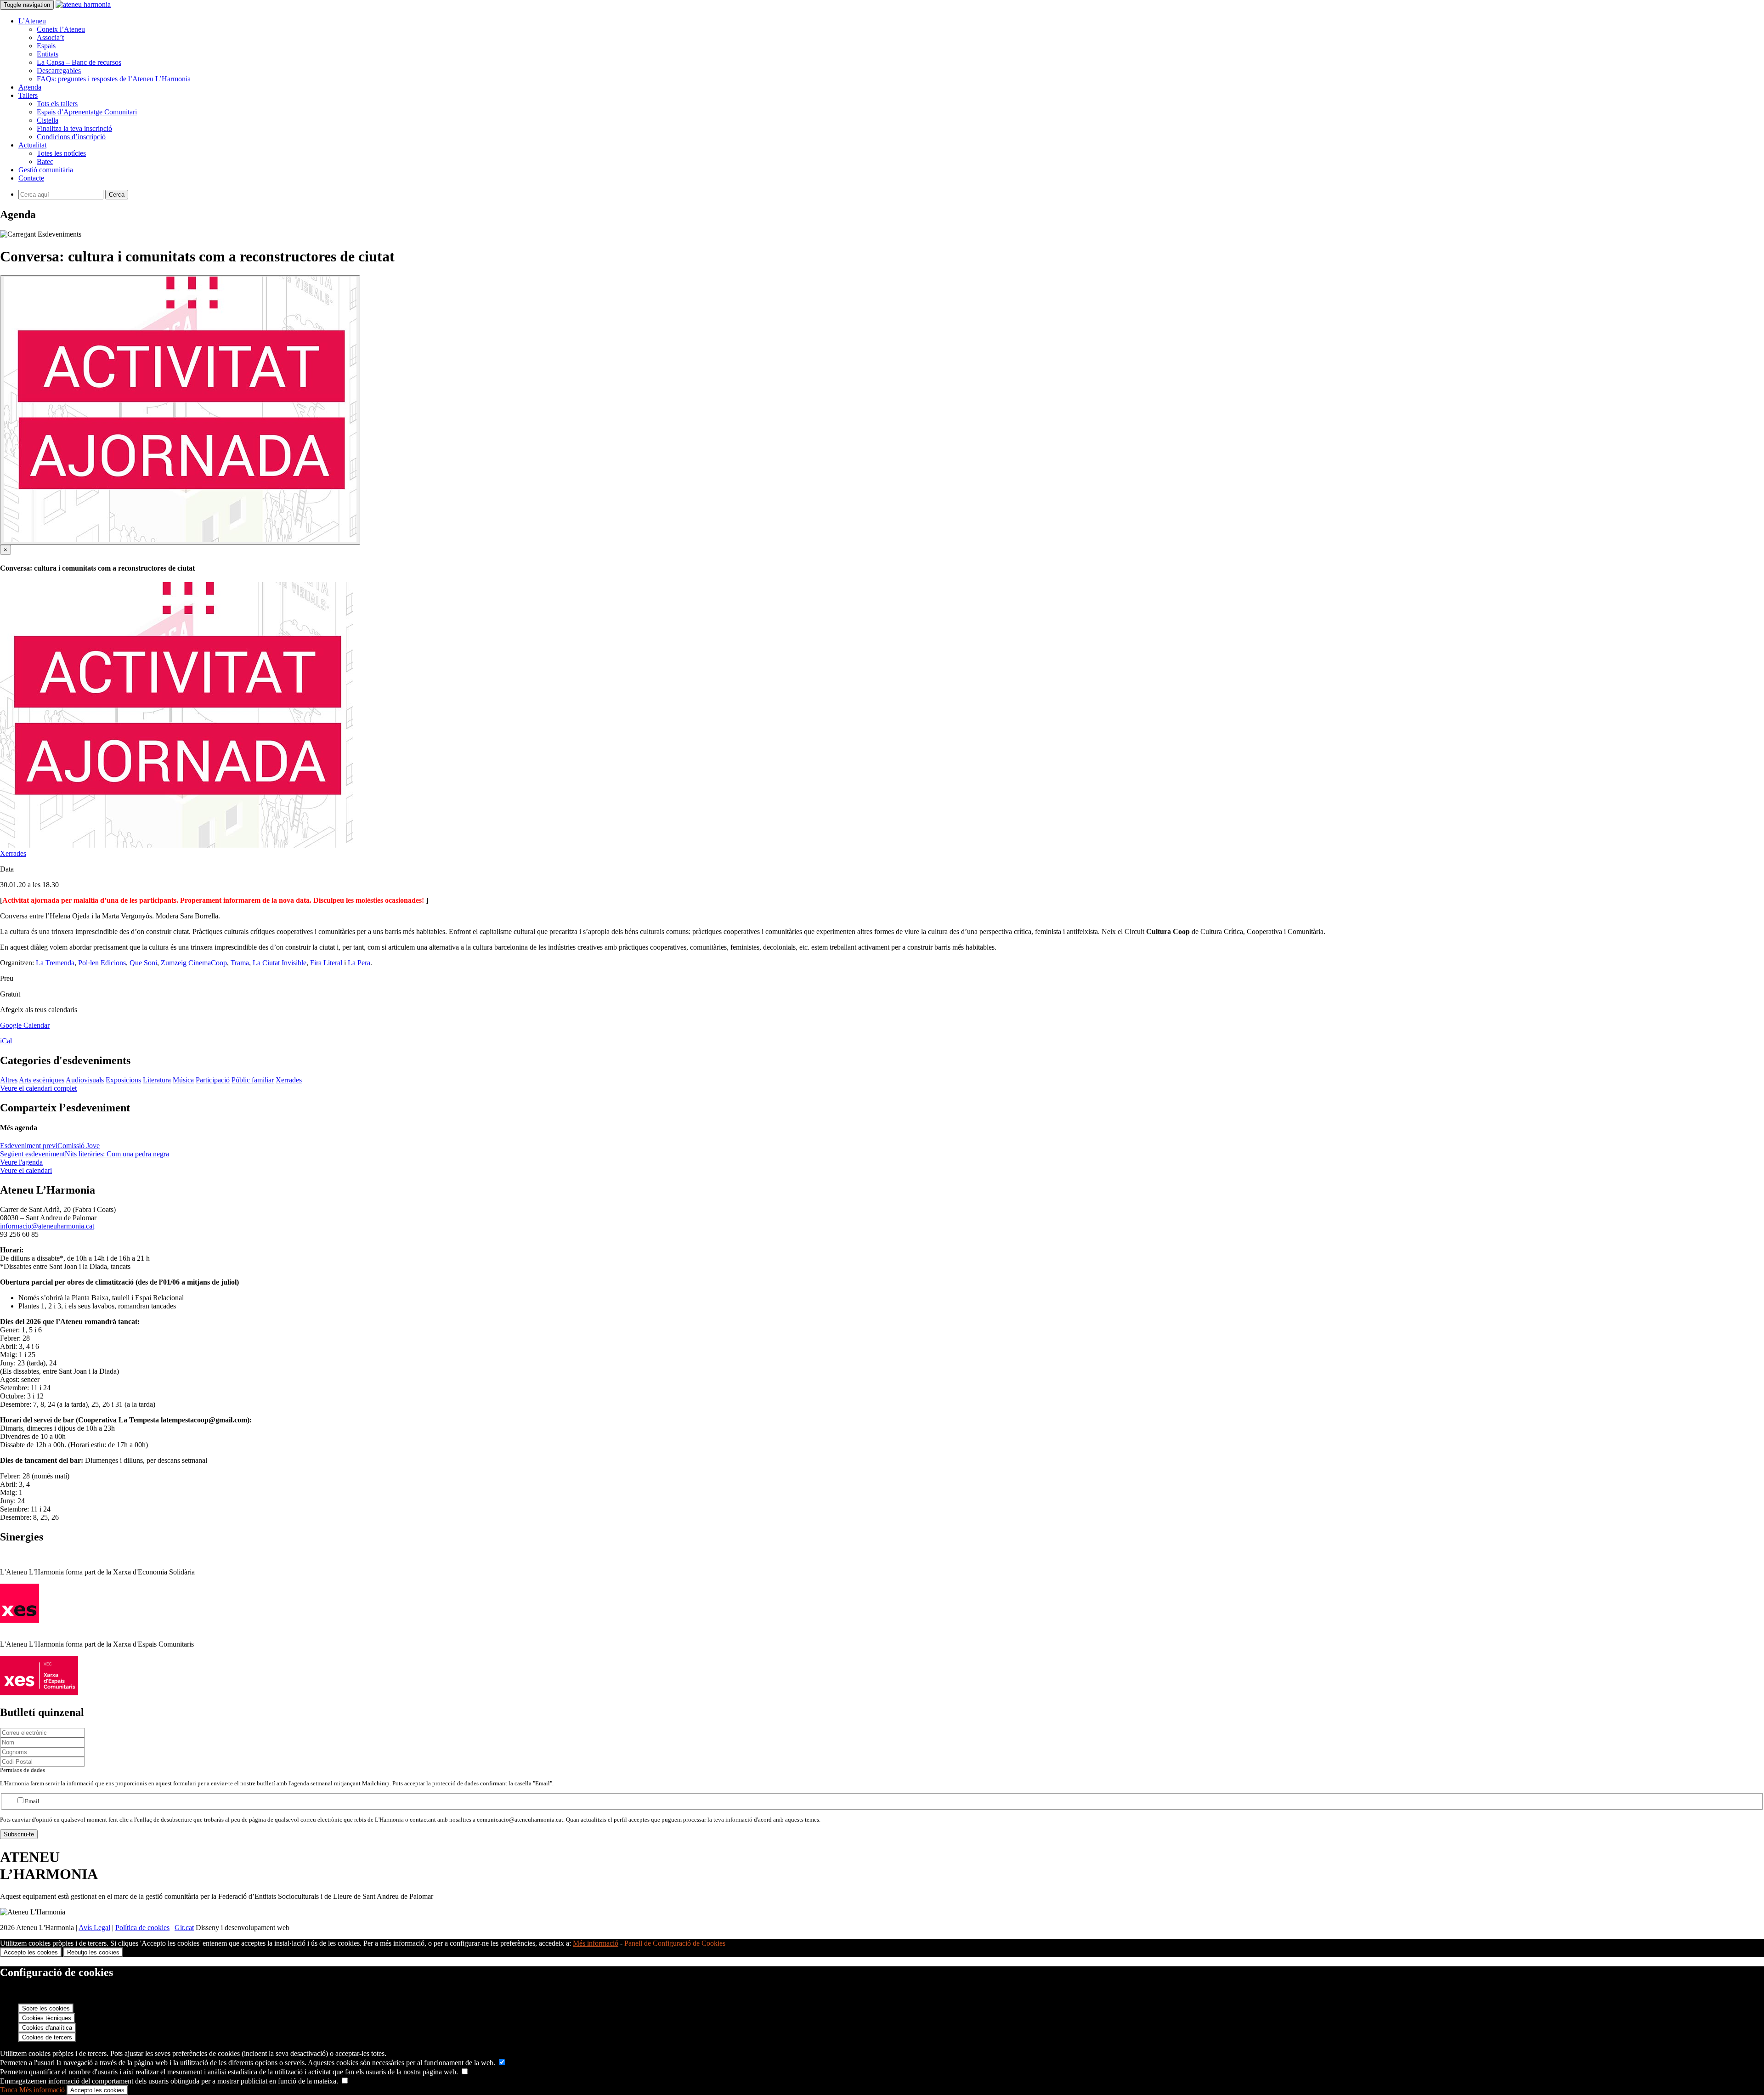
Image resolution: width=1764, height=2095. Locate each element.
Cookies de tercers (47, 2037)
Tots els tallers (57, 104)
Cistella (48, 120)
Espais (46, 46)
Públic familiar (253, 1080)
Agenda (30, 87)
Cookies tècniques (47, 2018)
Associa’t (50, 37)
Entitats (48, 54)
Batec (45, 161)
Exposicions (123, 1080)
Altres (9, 1080)
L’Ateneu (32, 21)
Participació (213, 1080)
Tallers (28, 95)
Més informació (596, 1943)
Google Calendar (25, 1025)
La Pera (359, 963)
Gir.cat (184, 1928)
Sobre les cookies (46, 2008)
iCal (6, 1041)
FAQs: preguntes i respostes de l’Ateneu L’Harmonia (114, 79)
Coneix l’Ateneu (61, 29)
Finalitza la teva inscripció (74, 128)
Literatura (157, 1080)
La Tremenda (55, 963)
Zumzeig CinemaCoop (194, 963)
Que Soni (143, 963)
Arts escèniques (42, 1080)
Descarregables (59, 71)
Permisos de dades (23, 1770)
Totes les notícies (61, 153)
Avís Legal (94, 1928)
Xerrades (13, 853)
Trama (240, 963)
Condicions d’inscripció (71, 137)
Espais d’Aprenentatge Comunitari (87, 112)
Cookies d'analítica (47, 2028)
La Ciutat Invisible (280, 963)
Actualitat (32, 145)
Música (183, 1080)
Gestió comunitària (46, 170)
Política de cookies (142, 1928)
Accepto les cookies (31, 1952)
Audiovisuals (85, 1080)
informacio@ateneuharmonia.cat (47, 1226)
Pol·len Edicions (102, 963)
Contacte (31, 178)
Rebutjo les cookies (93, 1952)
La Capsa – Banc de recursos (79, 62)
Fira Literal (326, 963)
